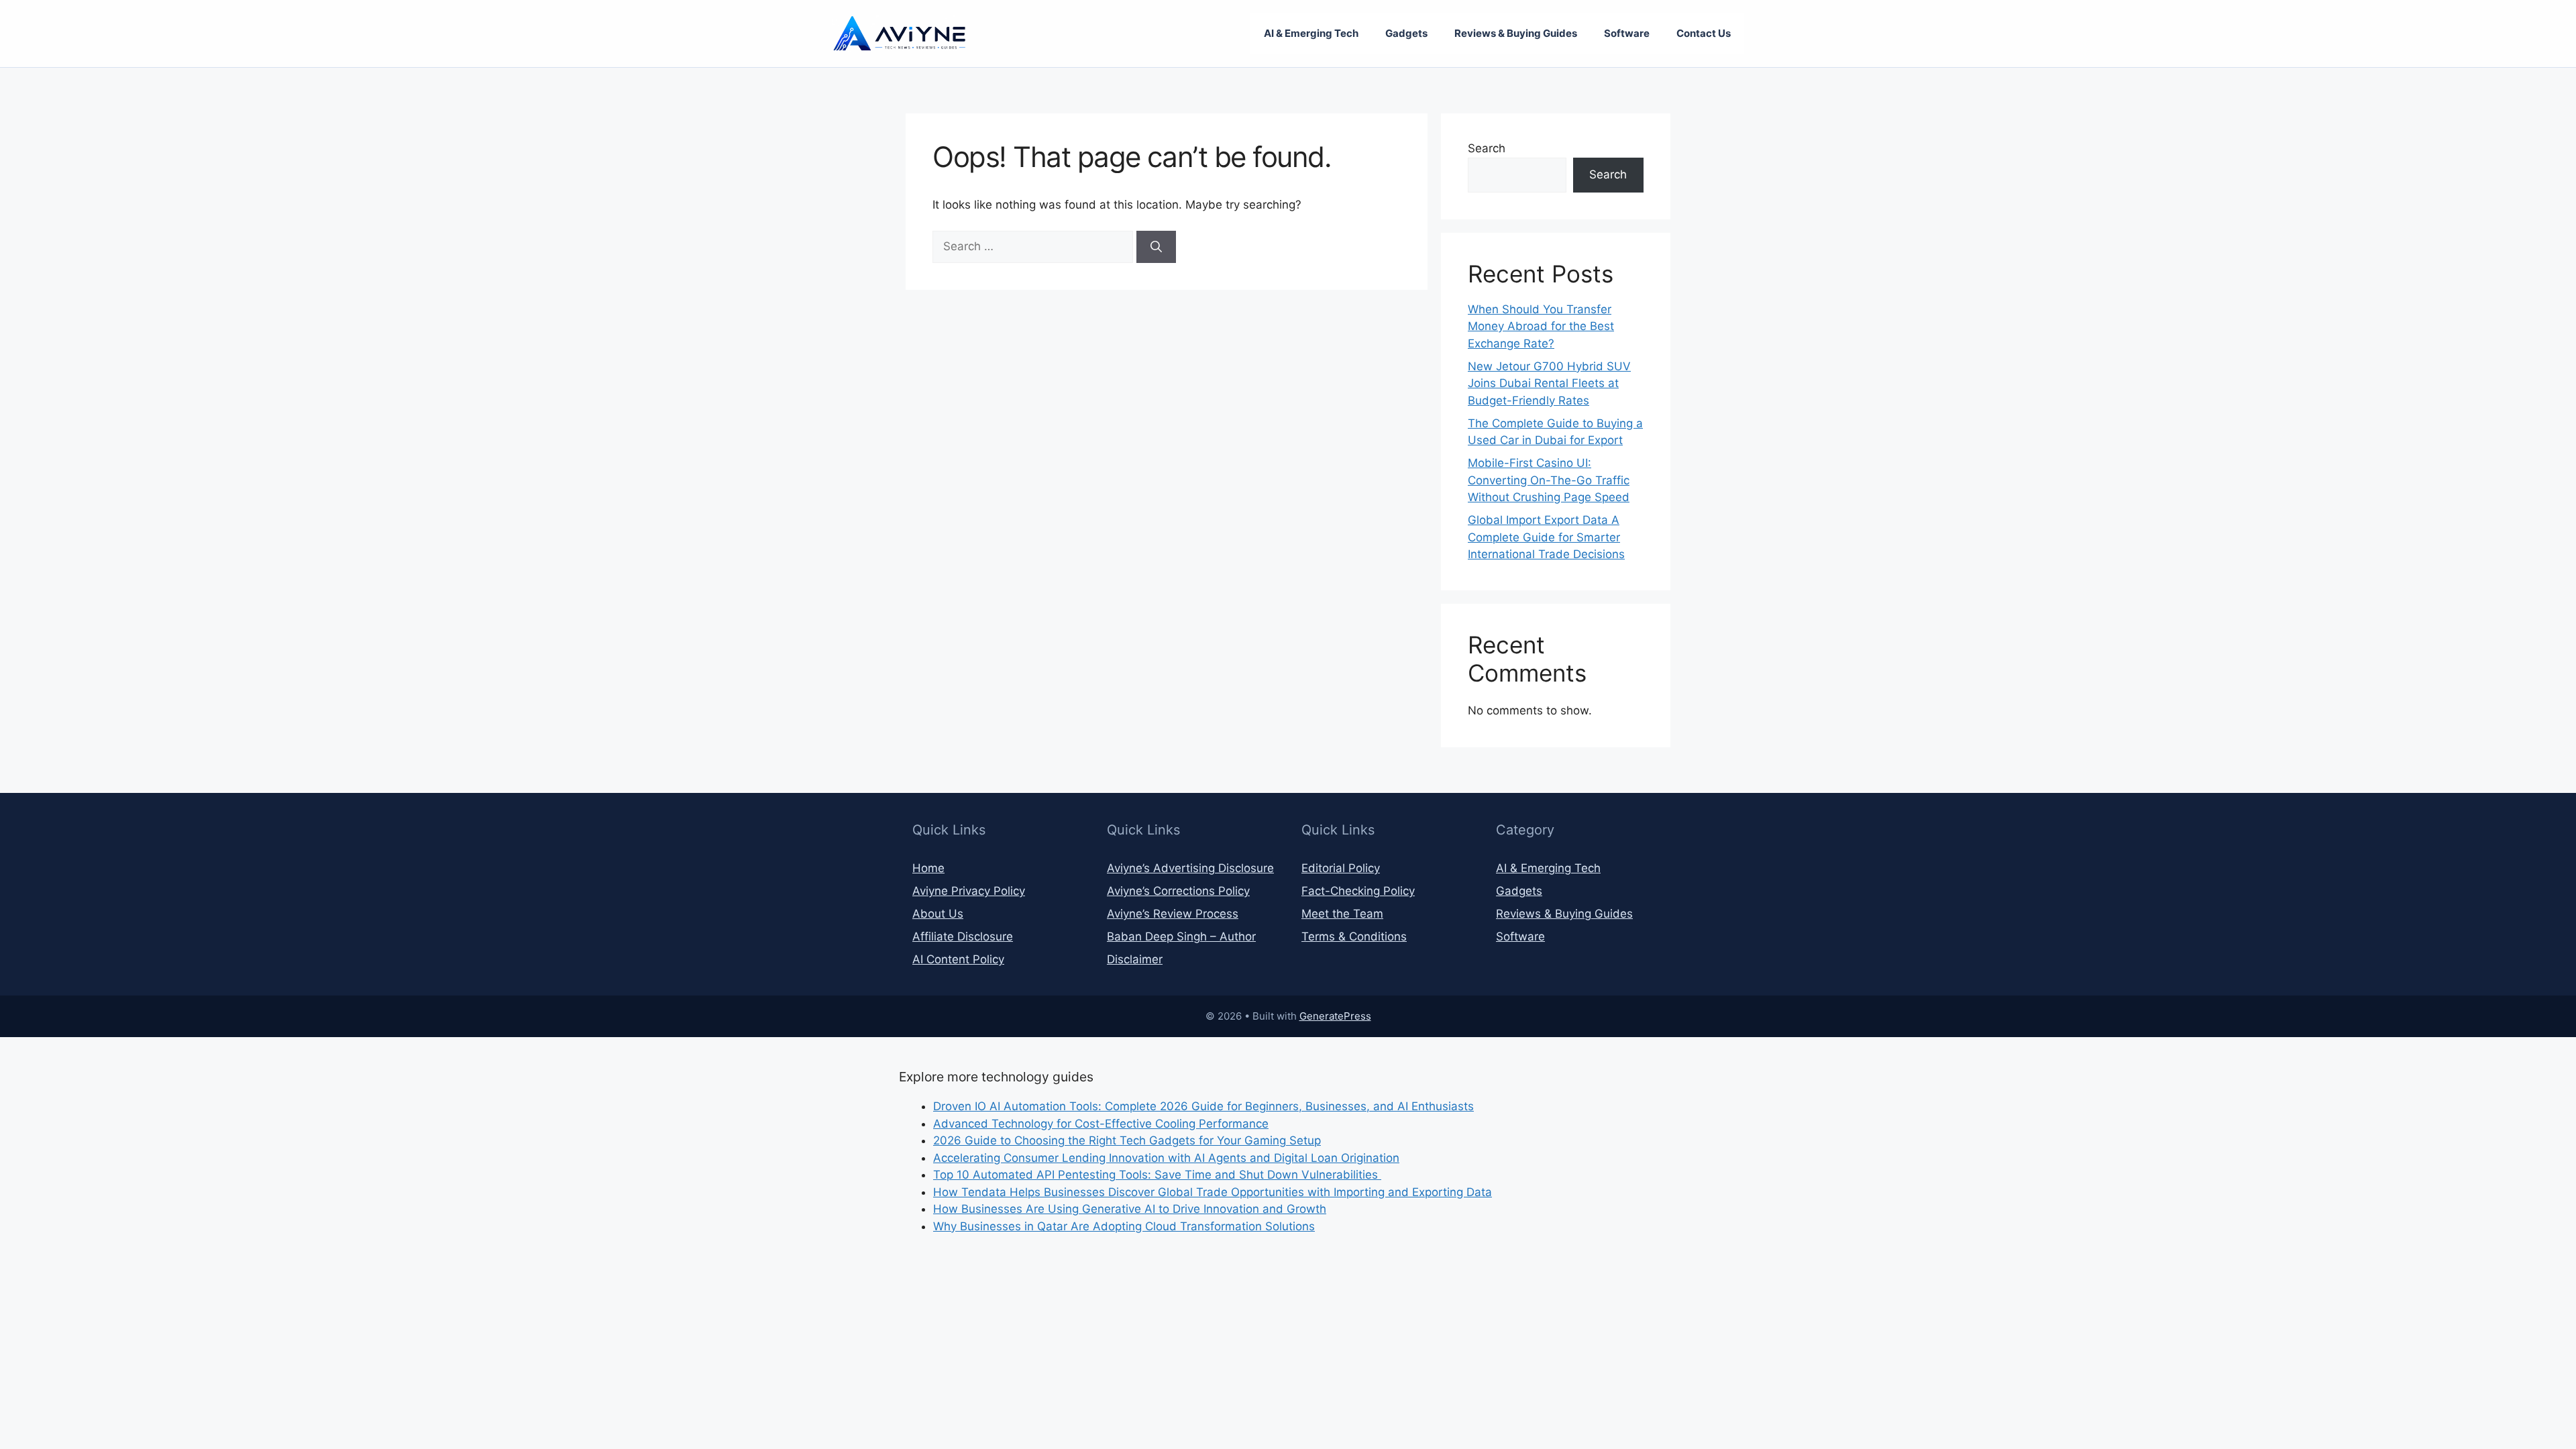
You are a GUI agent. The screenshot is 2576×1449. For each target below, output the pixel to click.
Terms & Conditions (1354, 936)
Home (928, 868)
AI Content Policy (958, 959)
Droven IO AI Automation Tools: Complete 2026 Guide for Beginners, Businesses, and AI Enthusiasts (1203, 1106)
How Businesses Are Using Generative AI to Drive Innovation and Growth (1130, 1209)
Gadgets (1406, 33)
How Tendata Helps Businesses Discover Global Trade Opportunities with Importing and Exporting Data (1213, 1192)
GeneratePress (1335, 1016)
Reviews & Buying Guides (1516, 33)
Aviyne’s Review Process (1173, 914)
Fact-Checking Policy (1358, 891)
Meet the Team (1342, 914)
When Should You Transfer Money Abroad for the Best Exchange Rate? (1541, 326)
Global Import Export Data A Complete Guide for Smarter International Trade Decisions (1546, 537)
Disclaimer (1135, 959)
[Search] (1156, 247)
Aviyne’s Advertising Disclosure (1190, 868)
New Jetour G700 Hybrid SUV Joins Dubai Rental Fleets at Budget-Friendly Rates (1549, 383)
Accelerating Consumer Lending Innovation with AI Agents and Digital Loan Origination (1166, 1158)
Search (1487, 148)
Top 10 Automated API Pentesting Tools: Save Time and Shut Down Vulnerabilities (1157, 1175)
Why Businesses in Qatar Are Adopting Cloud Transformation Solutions (1124, 1226)
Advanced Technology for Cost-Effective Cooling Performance (1101, 1124)
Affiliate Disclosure (963, 936)
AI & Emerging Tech (1311, 33)
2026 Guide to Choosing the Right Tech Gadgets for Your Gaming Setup (1127, 1140)
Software (1627, 33)
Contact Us (1704, 33)
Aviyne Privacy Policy (969, 891)
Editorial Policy (1341, 868)
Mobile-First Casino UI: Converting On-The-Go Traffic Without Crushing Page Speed (1549, 480)
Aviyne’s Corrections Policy (1178, 891)
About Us (938, 914)
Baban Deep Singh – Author (1181, 936)
